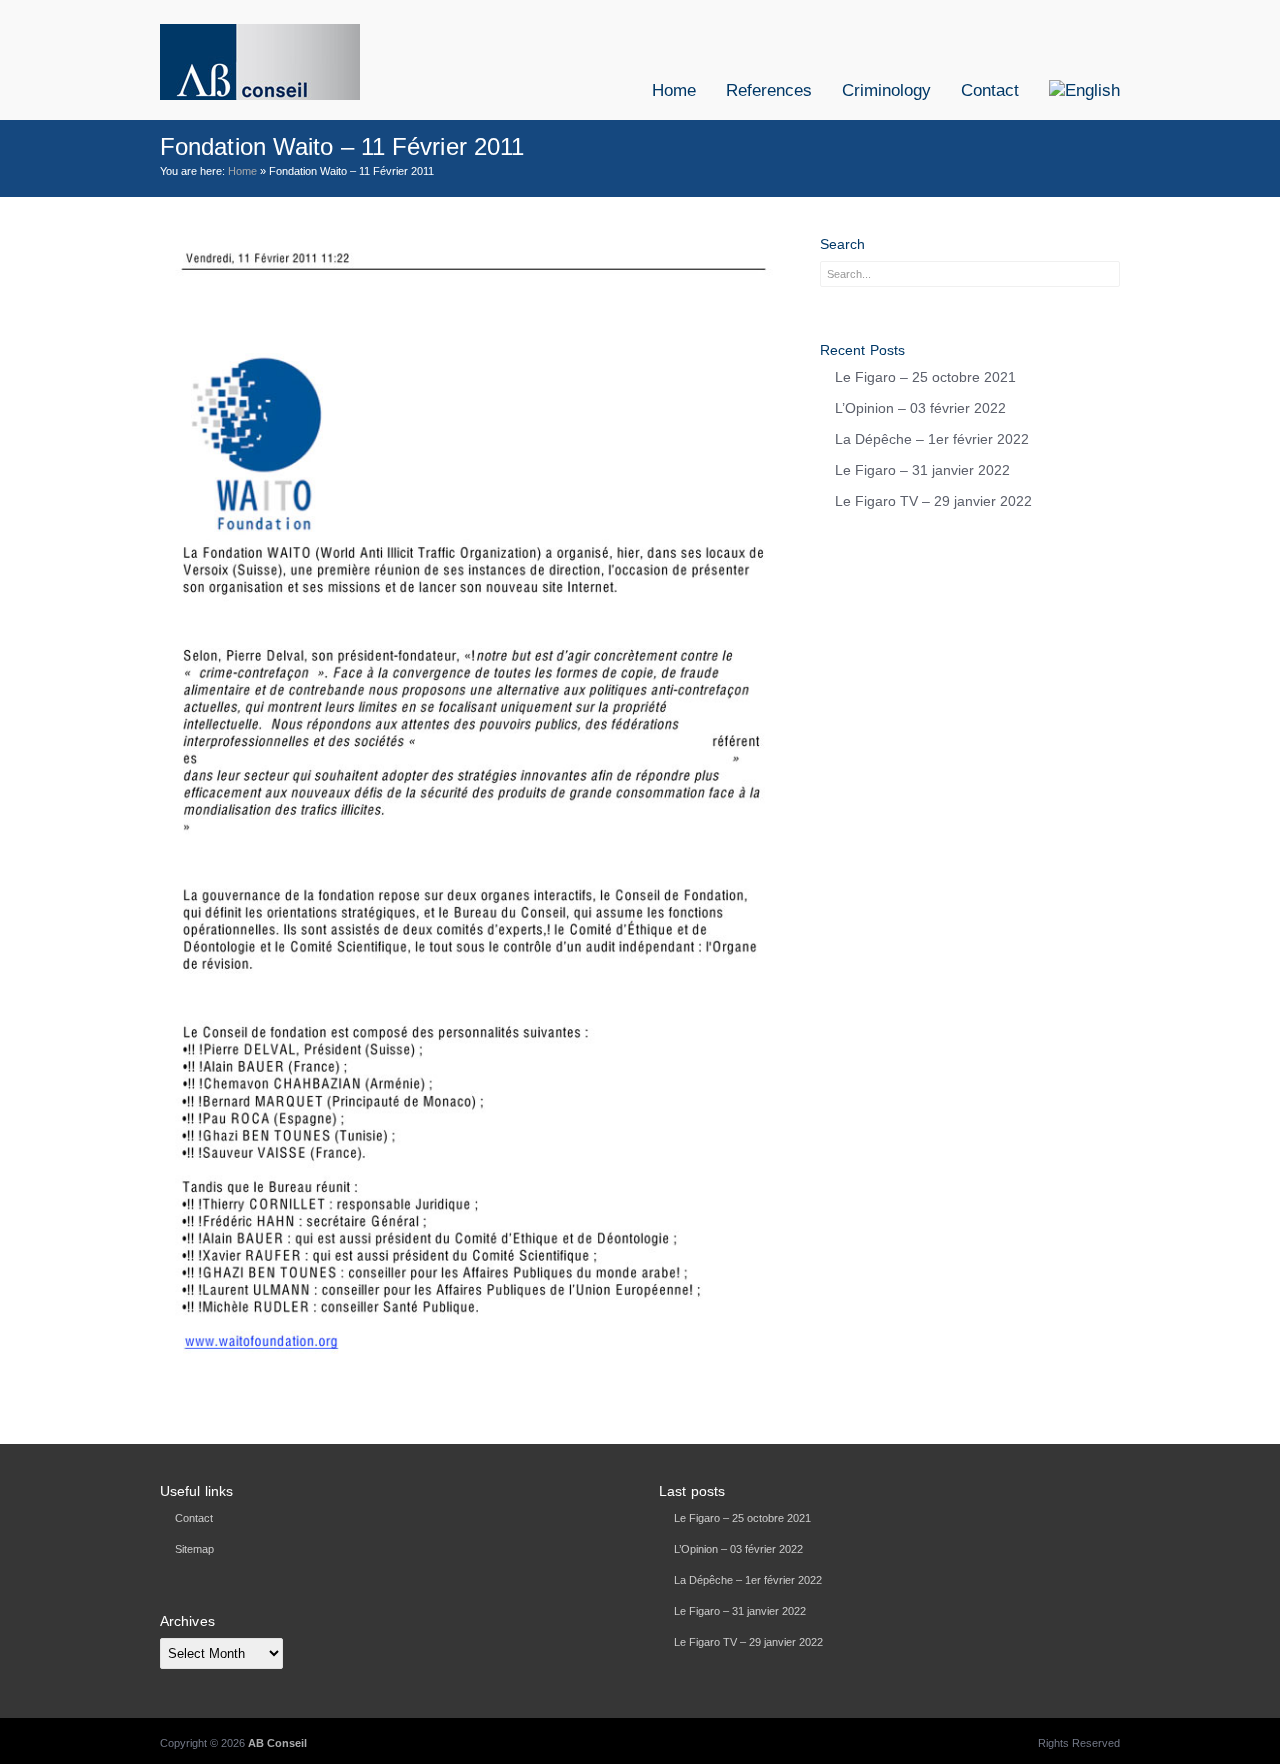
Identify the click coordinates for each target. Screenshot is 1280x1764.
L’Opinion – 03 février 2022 (920, 408)
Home (674, 90)
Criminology (886, 90)
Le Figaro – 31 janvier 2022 (922, 470)
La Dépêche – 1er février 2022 (932, 439)
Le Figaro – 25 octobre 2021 (925, 377)
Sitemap (194, 1549)
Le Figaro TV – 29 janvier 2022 (933, 501)
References (769, 90)
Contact (990, 90)
